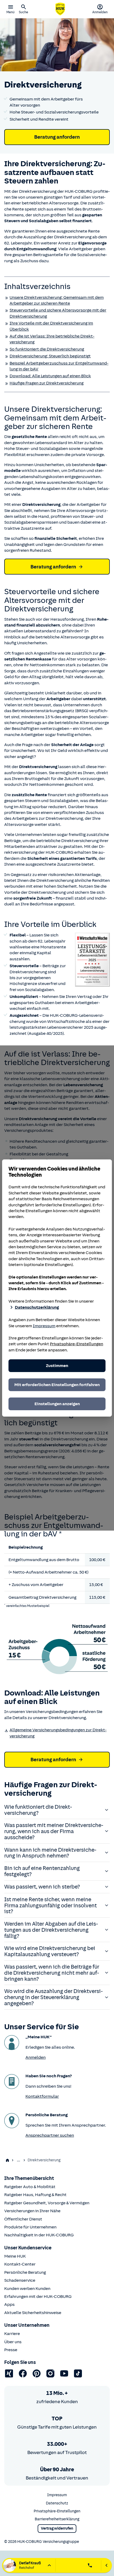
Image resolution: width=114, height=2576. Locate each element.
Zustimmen (57, 1366)
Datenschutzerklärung (37, 1307)
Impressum (44, 1326)
